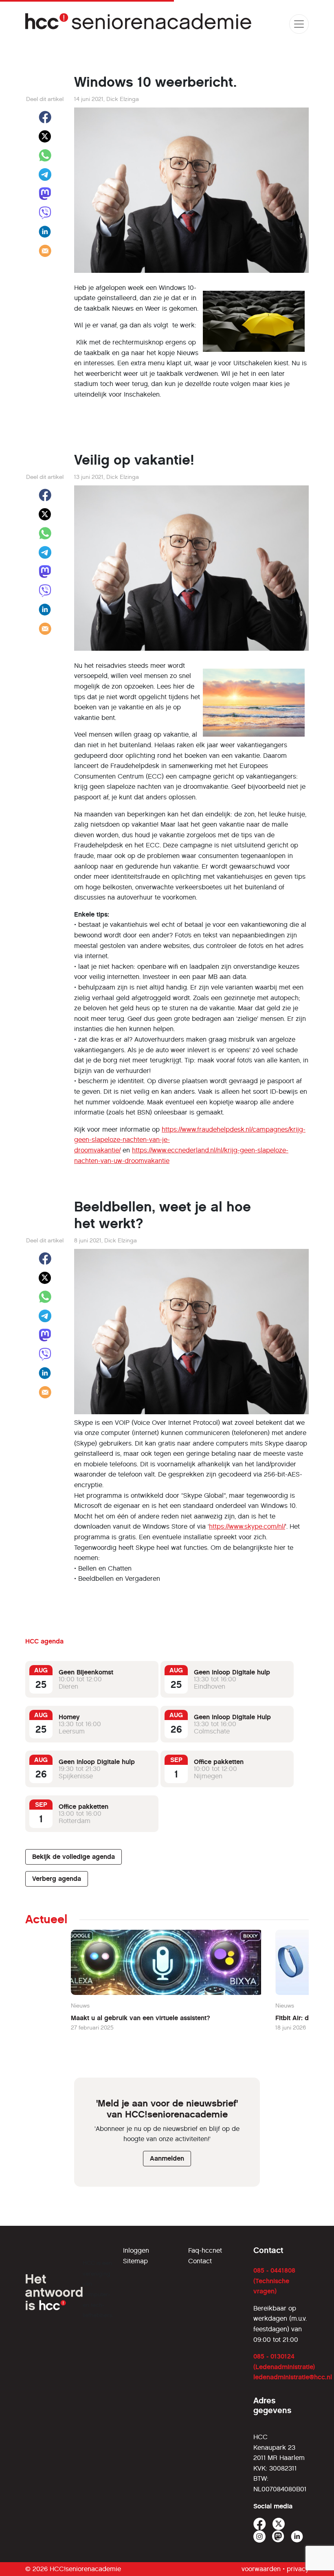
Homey (69, 1717)
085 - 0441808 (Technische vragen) (274, 2281)
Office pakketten (219, 1762)
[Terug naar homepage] (139, 24)
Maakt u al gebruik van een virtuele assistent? (141, 2018)
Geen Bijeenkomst (86, 1672)
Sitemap (135, 2261)
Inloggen (136, 2250)
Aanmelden (167, 2158)
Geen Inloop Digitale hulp (232, 1672)
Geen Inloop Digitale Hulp (232, 1717)
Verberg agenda (57, 1879)
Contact (200, 2261)
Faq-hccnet (205, 2250)
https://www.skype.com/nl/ (247, 1526)
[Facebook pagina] (260, 2524)
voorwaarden (261, 2569)
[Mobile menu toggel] (299, 24)
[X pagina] (279, 2524)
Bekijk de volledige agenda (74, 1857)
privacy (298, 2569)
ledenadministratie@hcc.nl (293, 2377)
